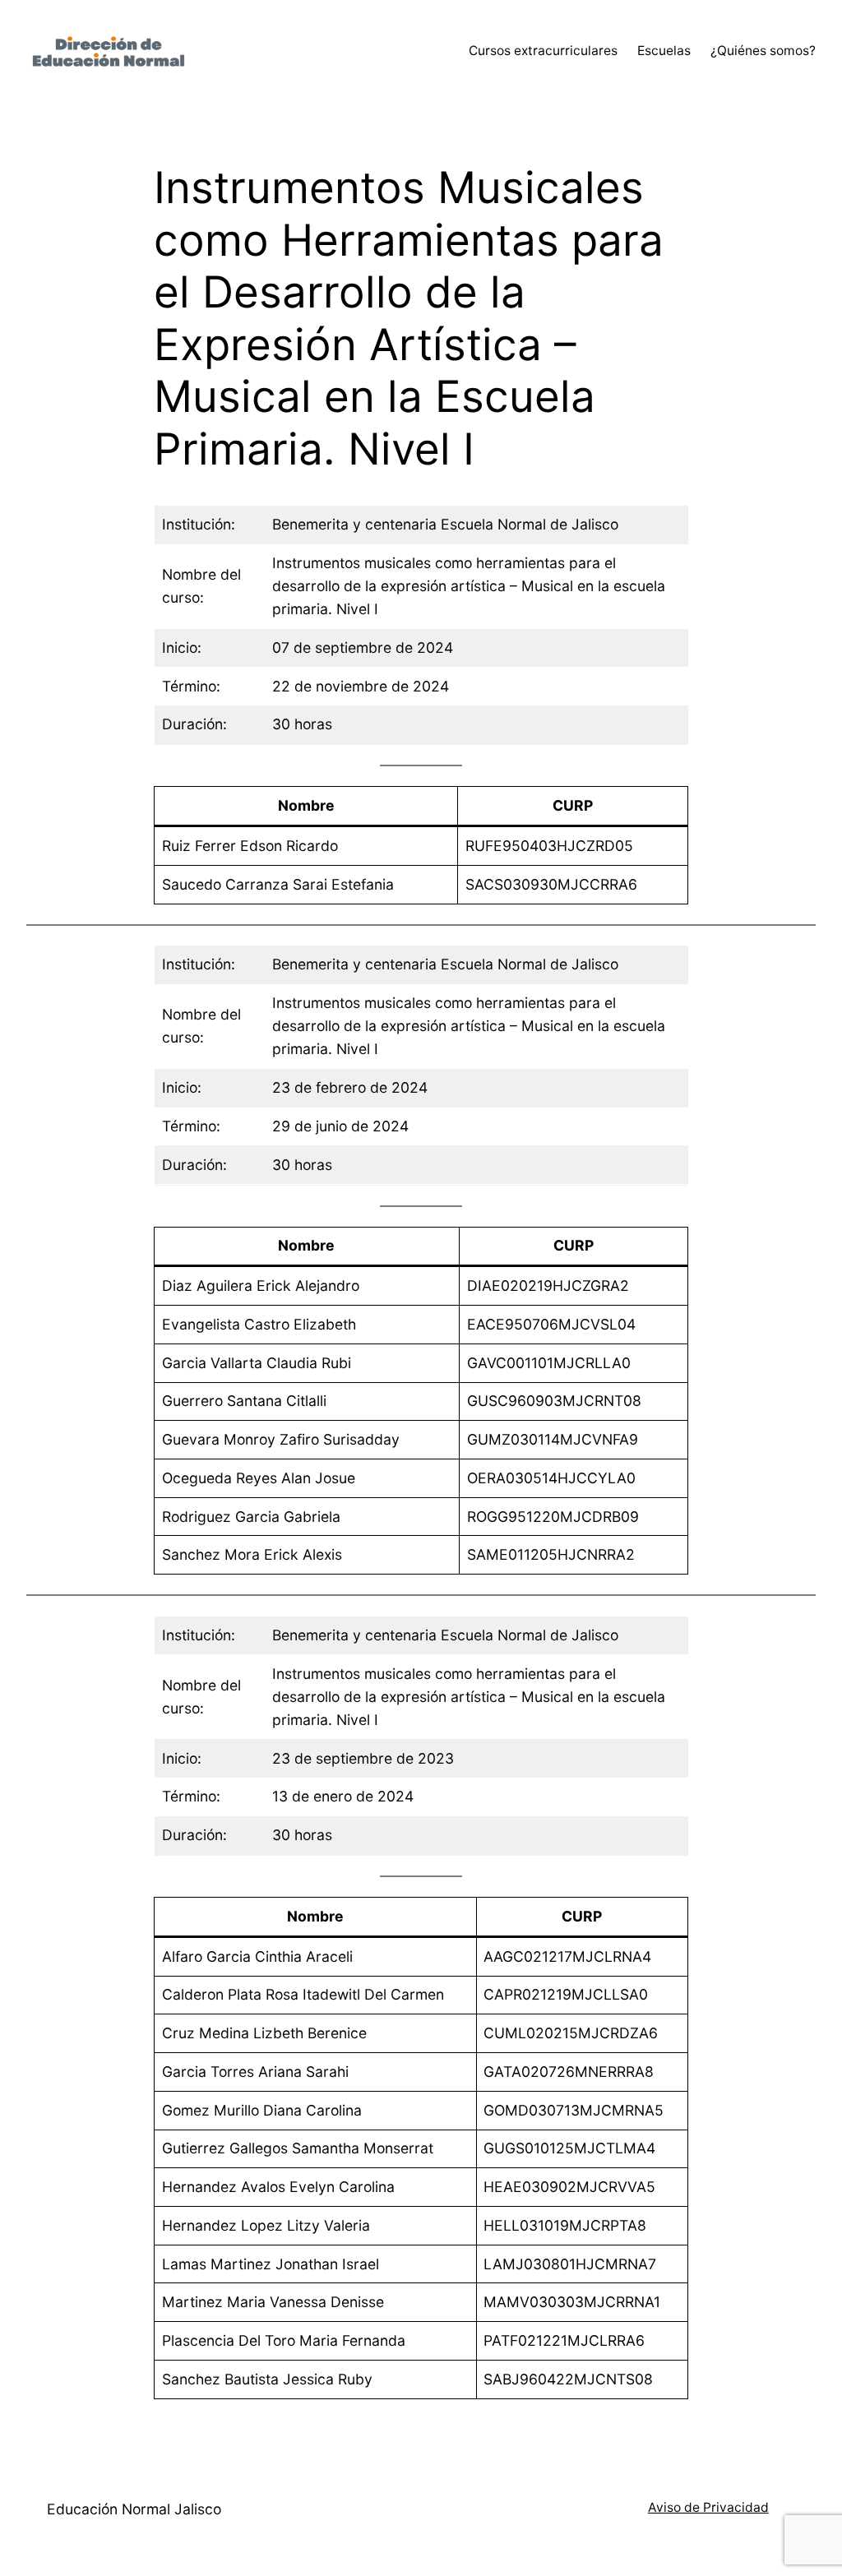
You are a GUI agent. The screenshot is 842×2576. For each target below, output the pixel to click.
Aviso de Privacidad (708, 2507)
